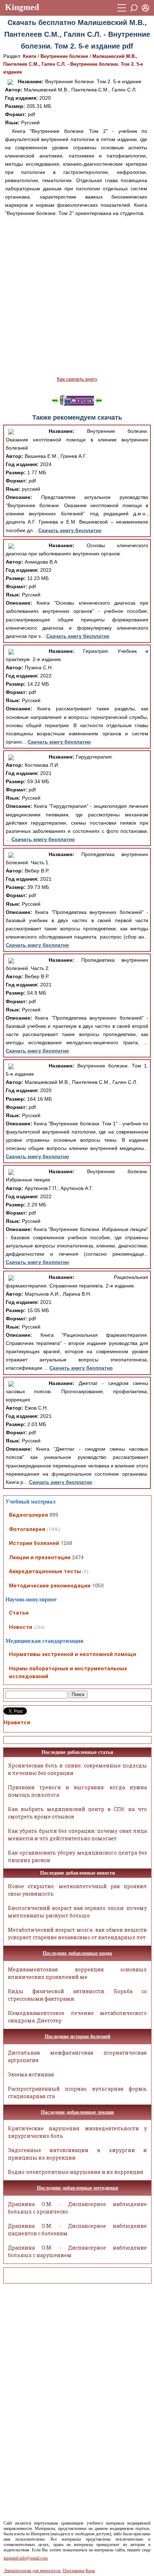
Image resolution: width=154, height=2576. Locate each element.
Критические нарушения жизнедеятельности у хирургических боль (78, 2132)
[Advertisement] (77, 296)
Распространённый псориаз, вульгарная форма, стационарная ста (78, 2092)
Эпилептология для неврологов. (33, 2571)
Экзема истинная (31, 2074)
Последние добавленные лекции (77, 2112)
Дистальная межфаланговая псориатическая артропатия (78, 2056)
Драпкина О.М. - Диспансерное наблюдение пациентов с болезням (78, 2230)
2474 (78, 1557)
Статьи (19, 1613)
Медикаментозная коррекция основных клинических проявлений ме (78, 1973)
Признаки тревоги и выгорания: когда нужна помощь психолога (78, 1791)
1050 (98, 1586)
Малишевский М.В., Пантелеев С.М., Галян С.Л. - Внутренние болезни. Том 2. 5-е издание (73, 64)
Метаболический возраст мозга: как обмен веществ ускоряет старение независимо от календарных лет (78, 1934)
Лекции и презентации (40, 1557)
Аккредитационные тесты (45, 1571)
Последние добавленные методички (78, 2188)
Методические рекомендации (50, 1586)
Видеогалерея (28, 1515)
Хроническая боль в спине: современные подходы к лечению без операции (78, 1769)
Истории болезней (34, 1543)
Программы (74, 2571)
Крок (90, 2571)
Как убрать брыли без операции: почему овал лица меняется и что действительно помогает (78, 1835)
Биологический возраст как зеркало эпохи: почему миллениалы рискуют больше (78, 1912)
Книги (30, 56)
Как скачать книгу (77, 379)
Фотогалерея (27, 1529)
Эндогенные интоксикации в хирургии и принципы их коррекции (78, 2154)
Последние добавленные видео (77, 1953)
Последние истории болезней (78, 2037)
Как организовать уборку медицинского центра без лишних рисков (78, 1856)
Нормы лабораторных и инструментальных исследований (68, 1673)
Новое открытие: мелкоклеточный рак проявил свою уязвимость (78, 1890)
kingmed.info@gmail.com (26, 2558)
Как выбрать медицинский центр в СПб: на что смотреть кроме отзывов (78, 1813)
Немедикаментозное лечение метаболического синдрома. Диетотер (78, 2017)
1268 (66, 1543)
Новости (21, 1627)
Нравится (17, 1722)
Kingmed (22, 7)
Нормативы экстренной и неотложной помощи (73, 1654)
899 (54, 1515)
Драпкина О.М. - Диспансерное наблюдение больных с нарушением (78, 2251)
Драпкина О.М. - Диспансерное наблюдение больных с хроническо (78, 2208)
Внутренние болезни (64, 56)
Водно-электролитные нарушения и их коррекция (76, 2172)
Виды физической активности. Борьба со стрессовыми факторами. (78, 1995)
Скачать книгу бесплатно (70, 530)
